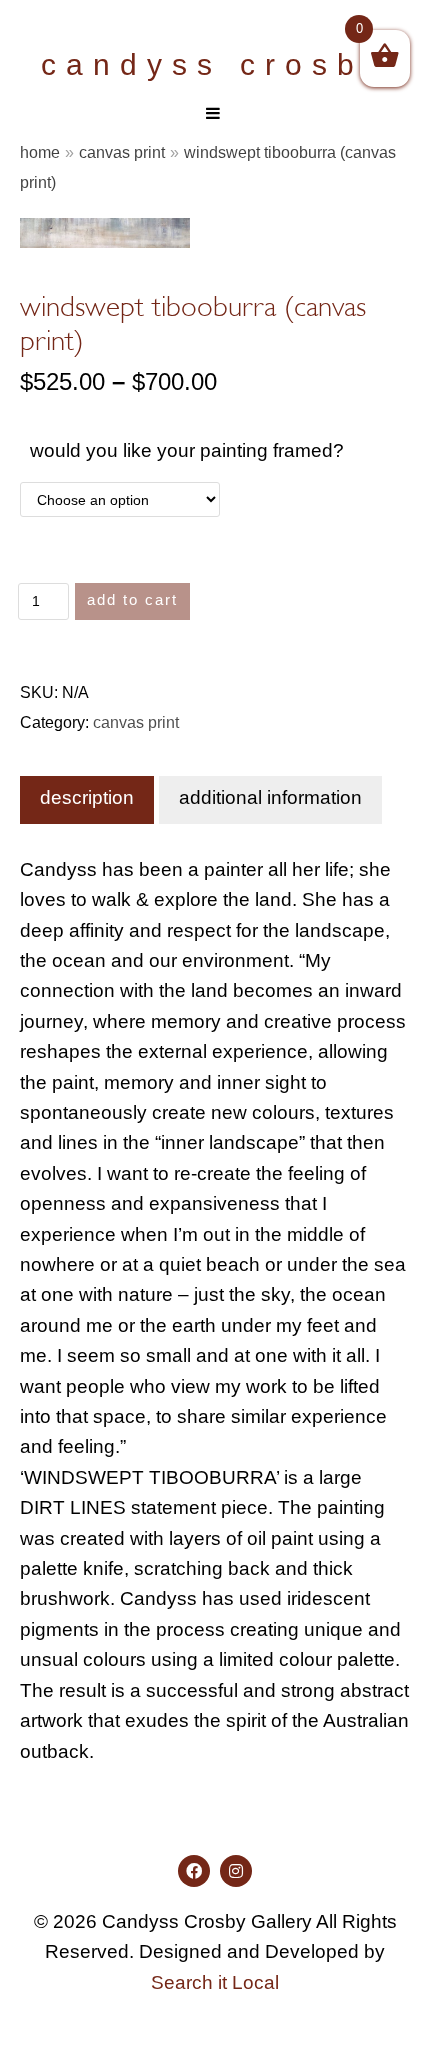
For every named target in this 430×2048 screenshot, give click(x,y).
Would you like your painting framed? (187, 450)
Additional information (270, 797)
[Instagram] (236, 1871)
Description (87, 797)
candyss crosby (215, 64)
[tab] (87, 800)
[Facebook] (194, 1871)
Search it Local (215, 1982)
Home (40, 152)
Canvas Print (122, 152)
